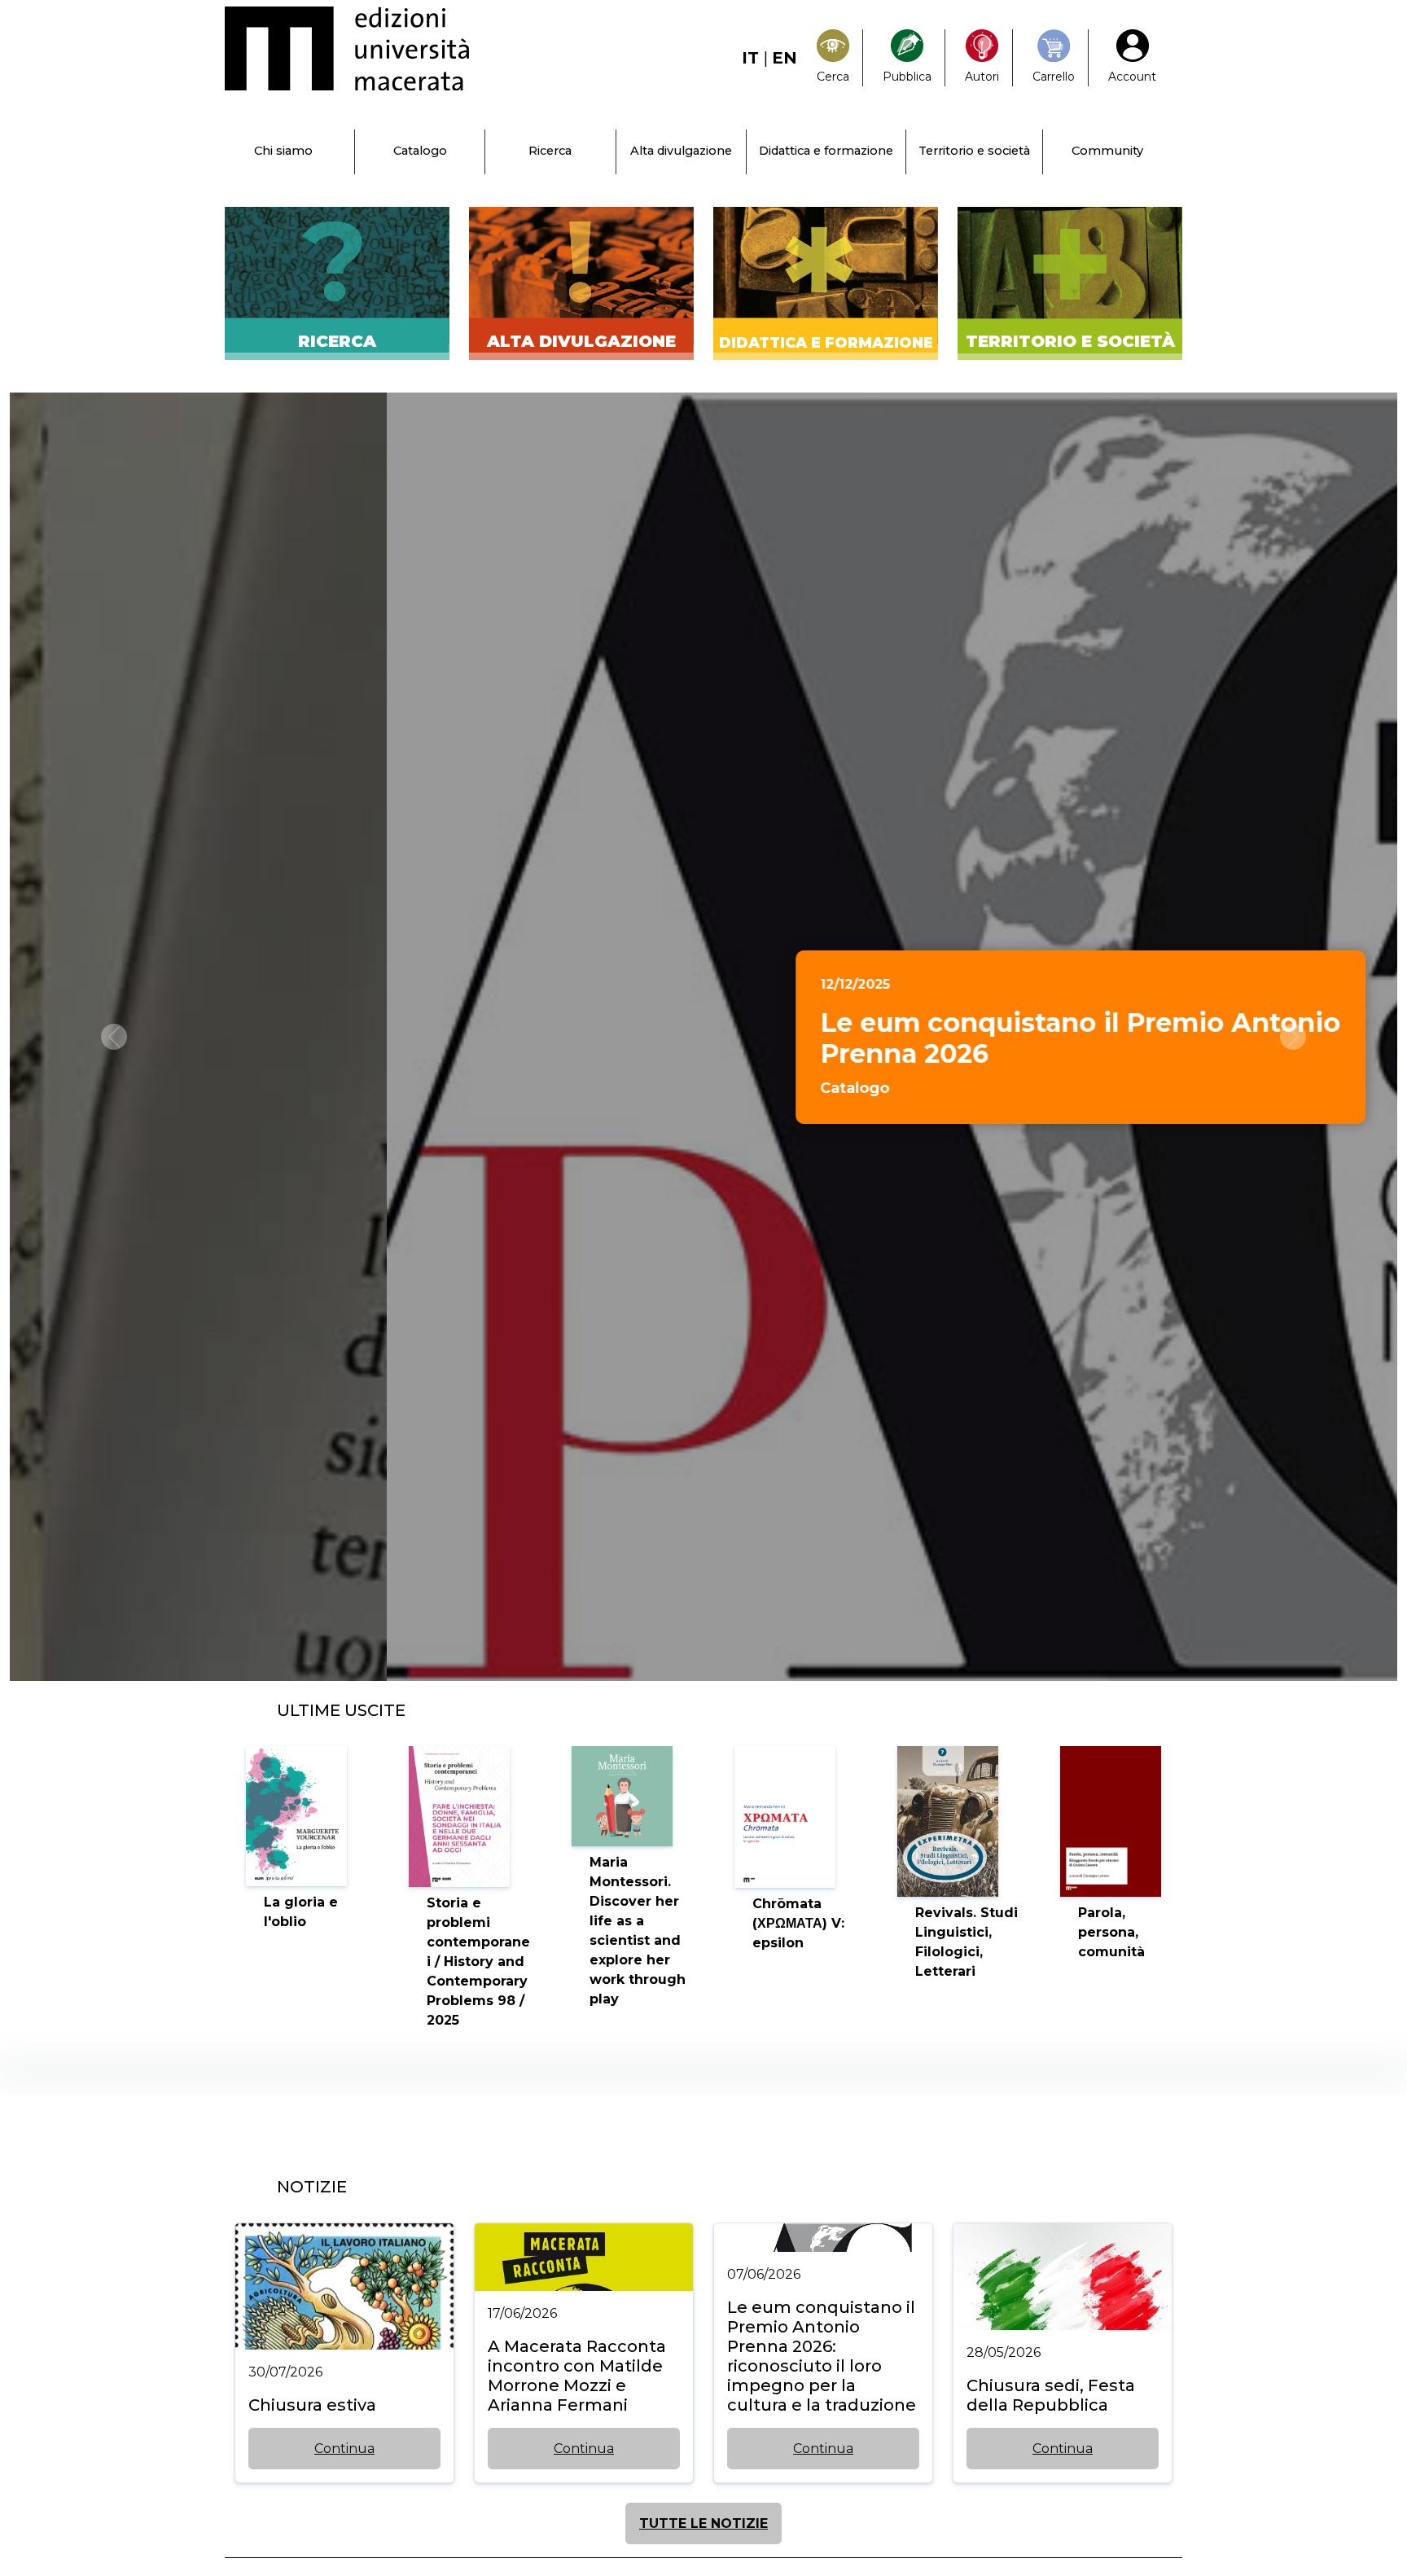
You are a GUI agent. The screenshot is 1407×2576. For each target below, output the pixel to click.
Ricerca (550, 151)
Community (1107, 151)
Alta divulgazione (681, 151)
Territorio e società (974, 151)
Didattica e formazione (826, 151)
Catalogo (420, 151)
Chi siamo (283, 151)
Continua (344, 2449)
